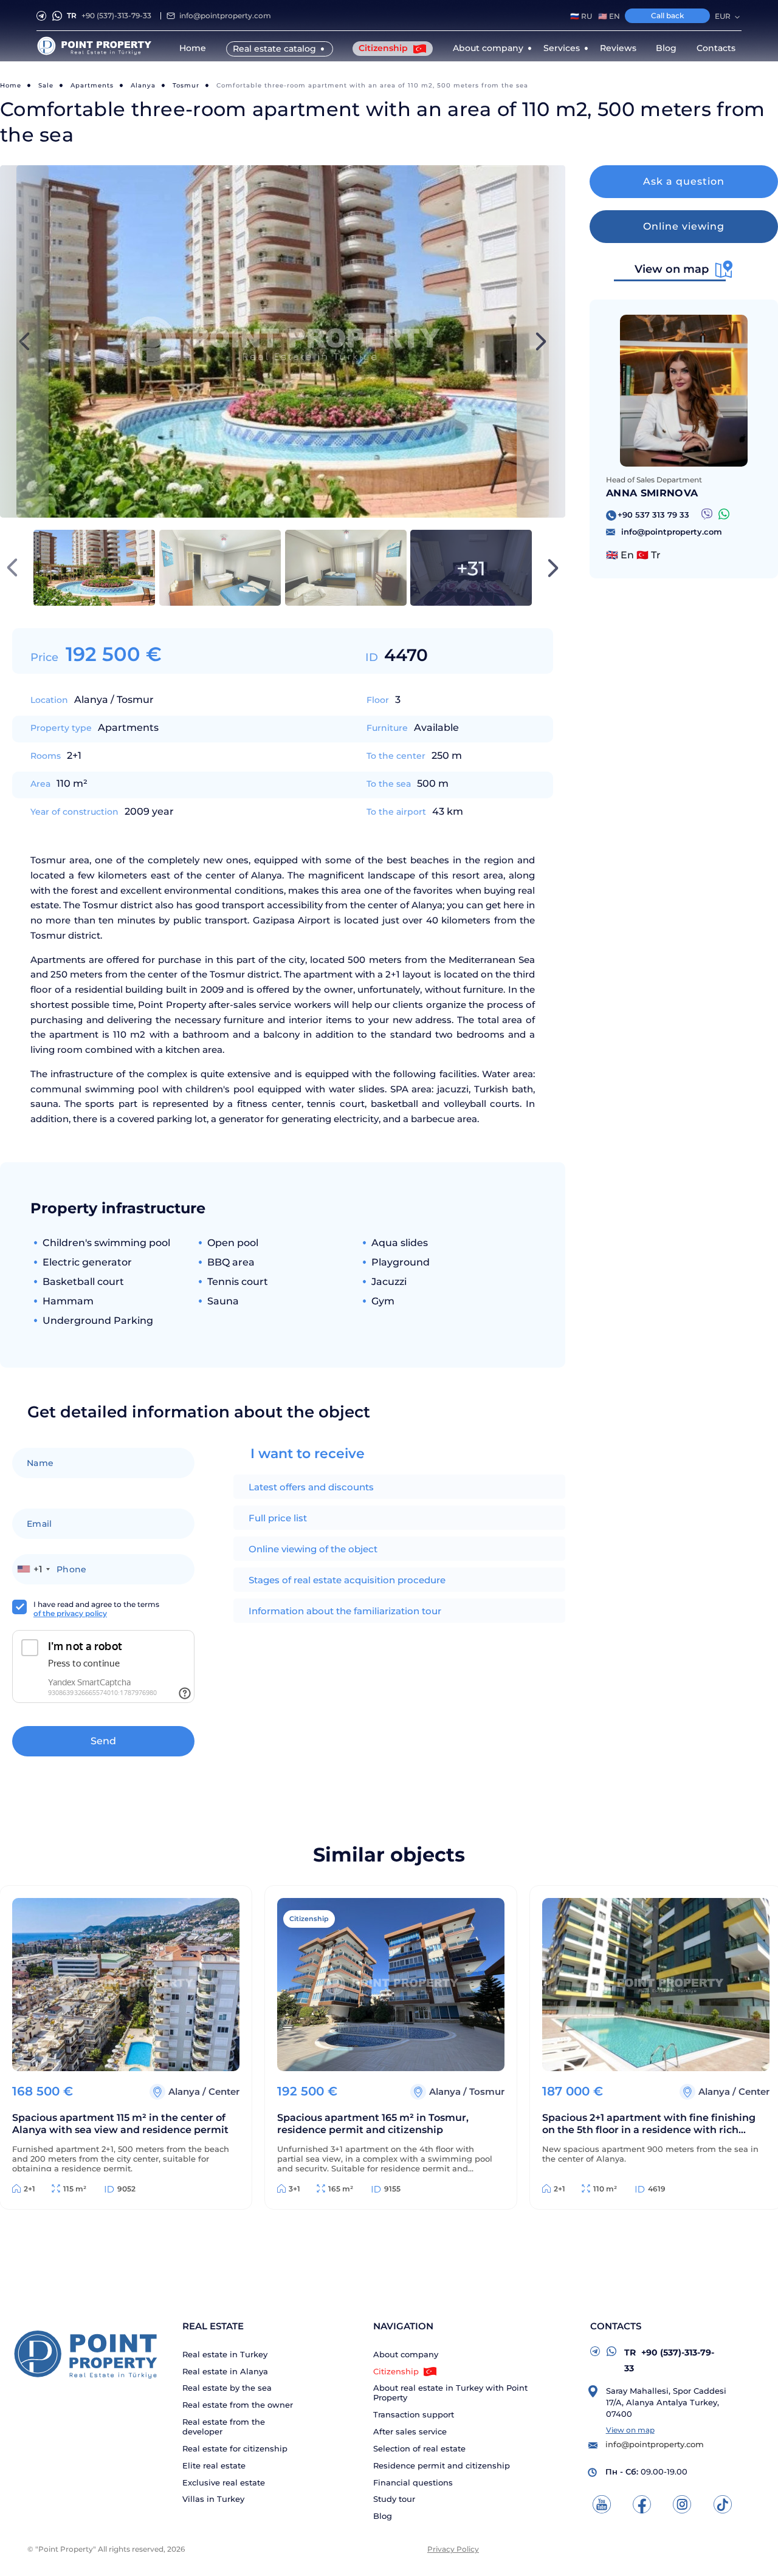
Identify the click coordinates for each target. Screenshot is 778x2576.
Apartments (92, 85)
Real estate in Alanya (225, 2372)
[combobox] (33, 1569)
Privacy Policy (453, 2549)
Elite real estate (214, 2466)
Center (224, 2091)
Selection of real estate (419, 2449)
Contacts (716, 48)
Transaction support (414, 2415)
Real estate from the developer (224, 2427)
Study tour (394, 2499)
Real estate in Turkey (225, 2355)
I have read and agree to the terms (96, 1609)
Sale (46, 85)
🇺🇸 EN (609, 16)
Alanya (143, 85)
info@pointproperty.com (225, 15)
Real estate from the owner (238, 2405)
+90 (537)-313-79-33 (109, 15)
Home (193, 48)
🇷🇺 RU (581, 16)
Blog (666, 48)
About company (406, 2355)
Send (103, 1741)
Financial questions (413, 2483)
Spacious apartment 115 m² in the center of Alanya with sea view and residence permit (120, 2124)
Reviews (618, 48)
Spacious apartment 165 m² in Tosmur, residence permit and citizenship (373, 2124)
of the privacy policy (70, 1613)
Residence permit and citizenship (442, 2466)
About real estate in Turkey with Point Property (450, 2393)
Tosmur (186, 85)
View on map (630, 2430)
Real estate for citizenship (235, 2449)
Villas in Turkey (213, 2499)
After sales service (410, 2432)
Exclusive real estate (224, 2483)
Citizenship (384, 48)
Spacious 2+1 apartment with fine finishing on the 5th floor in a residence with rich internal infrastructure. (649, 2125)
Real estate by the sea (227, 2388)
